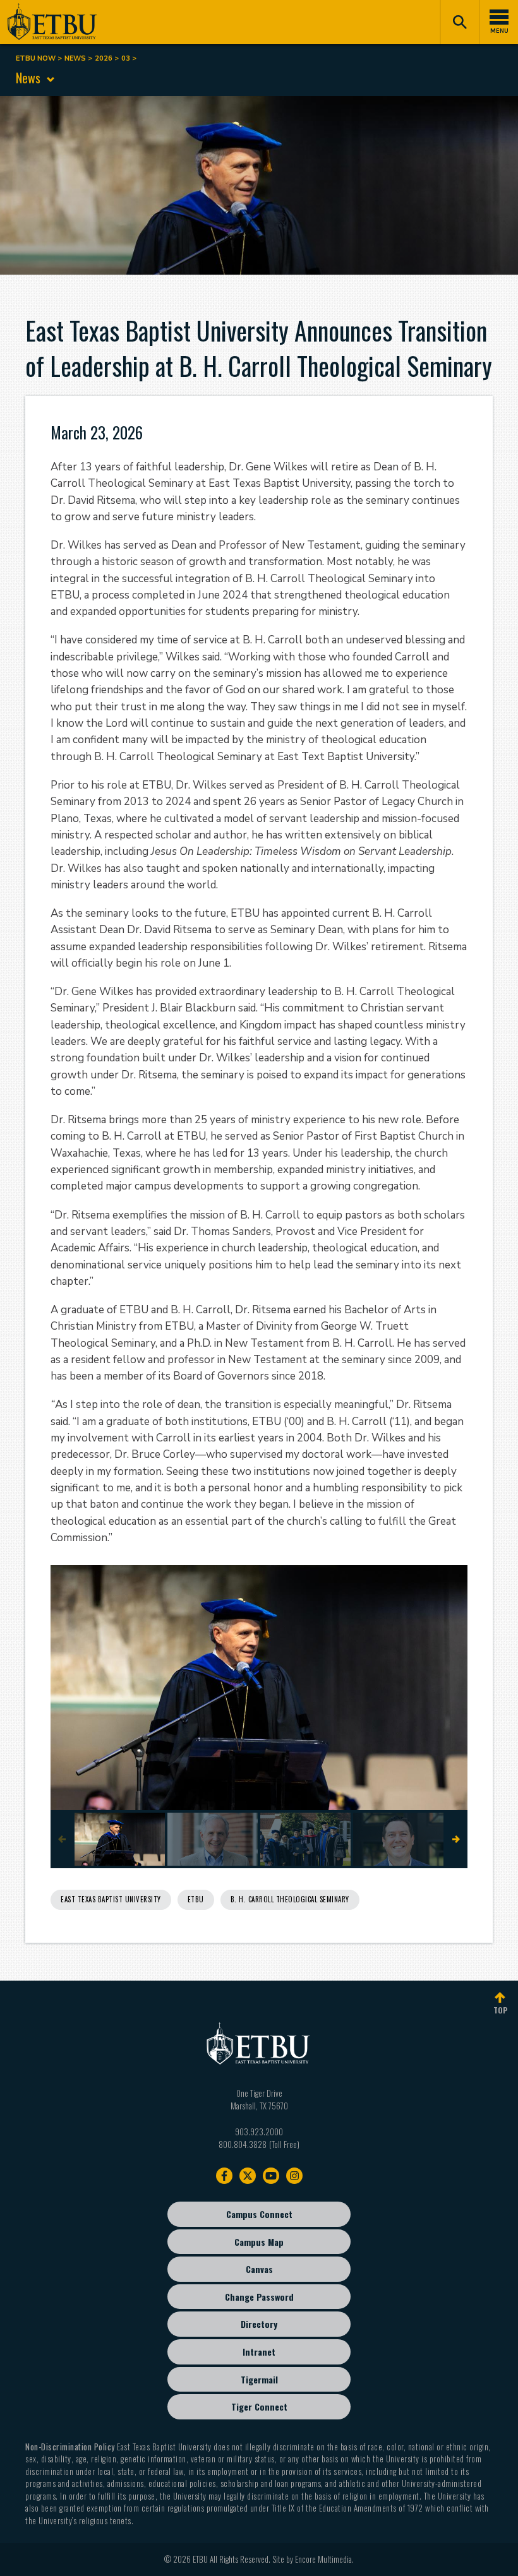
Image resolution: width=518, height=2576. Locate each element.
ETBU (196, 1899)
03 (126, 58)
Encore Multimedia (323, 2559)
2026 (104, 58)
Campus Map (259, 2242)
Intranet (259, 2352)
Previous (62, 1839)
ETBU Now (36, 58)
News (75, 58)
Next (456, 1839)
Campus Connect (259, 2214)
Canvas (259, 2269)
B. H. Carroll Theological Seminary (290, 1899)
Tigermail (259, 2379)
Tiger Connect (259, 2406)
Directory (259, 2324)
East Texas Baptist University (111, 1899)
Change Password (259, 2297)
